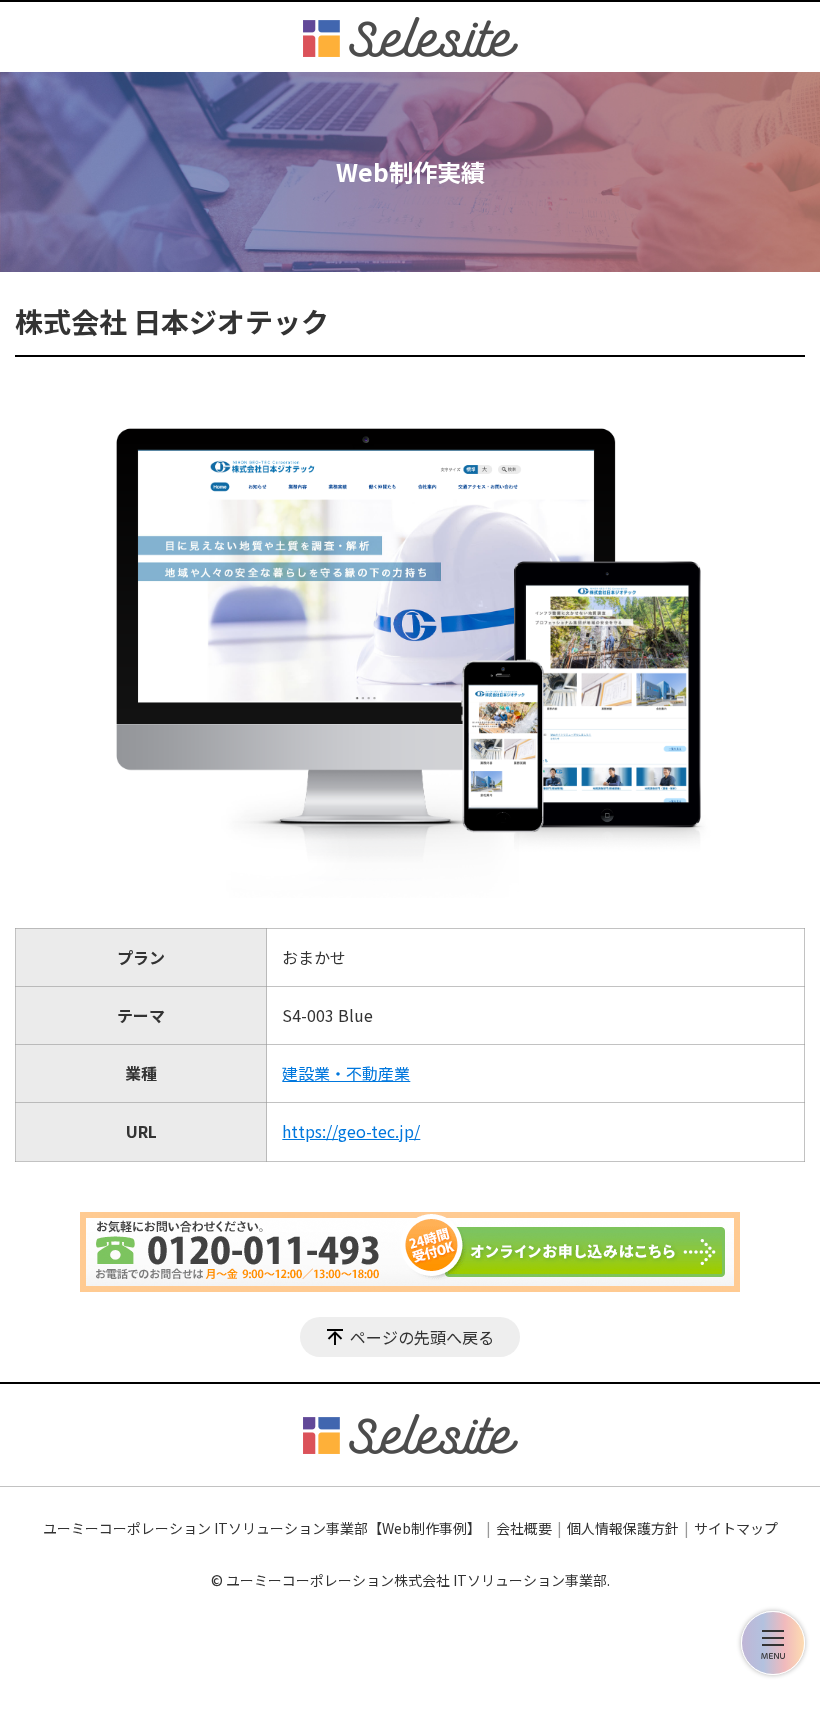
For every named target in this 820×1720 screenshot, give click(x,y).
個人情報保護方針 (623, 1528)
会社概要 (524, 1528)
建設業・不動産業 (346, 1073)
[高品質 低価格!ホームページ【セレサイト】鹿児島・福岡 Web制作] (410, 37)
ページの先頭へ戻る (422, 1337)
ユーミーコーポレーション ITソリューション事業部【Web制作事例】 (262, 1528)
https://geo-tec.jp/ (351, 1131)
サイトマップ (736, 1528)
